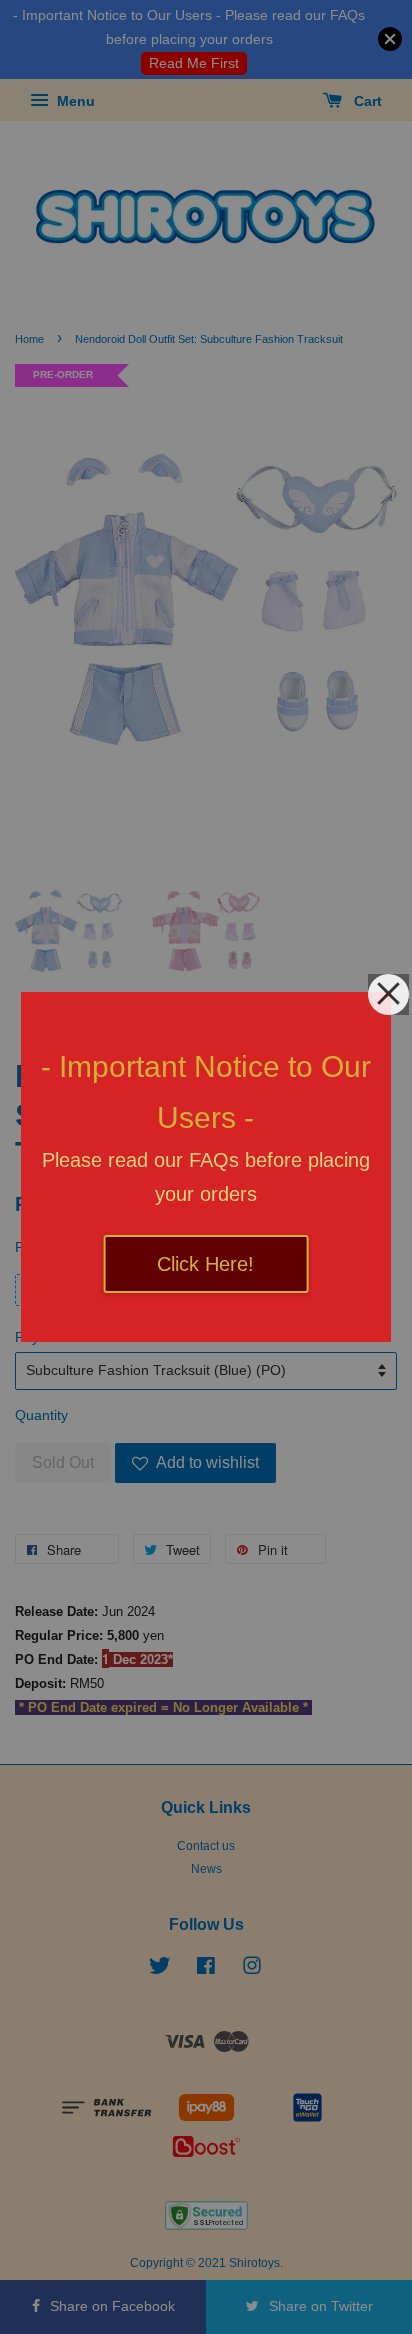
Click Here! (205, 1264)
